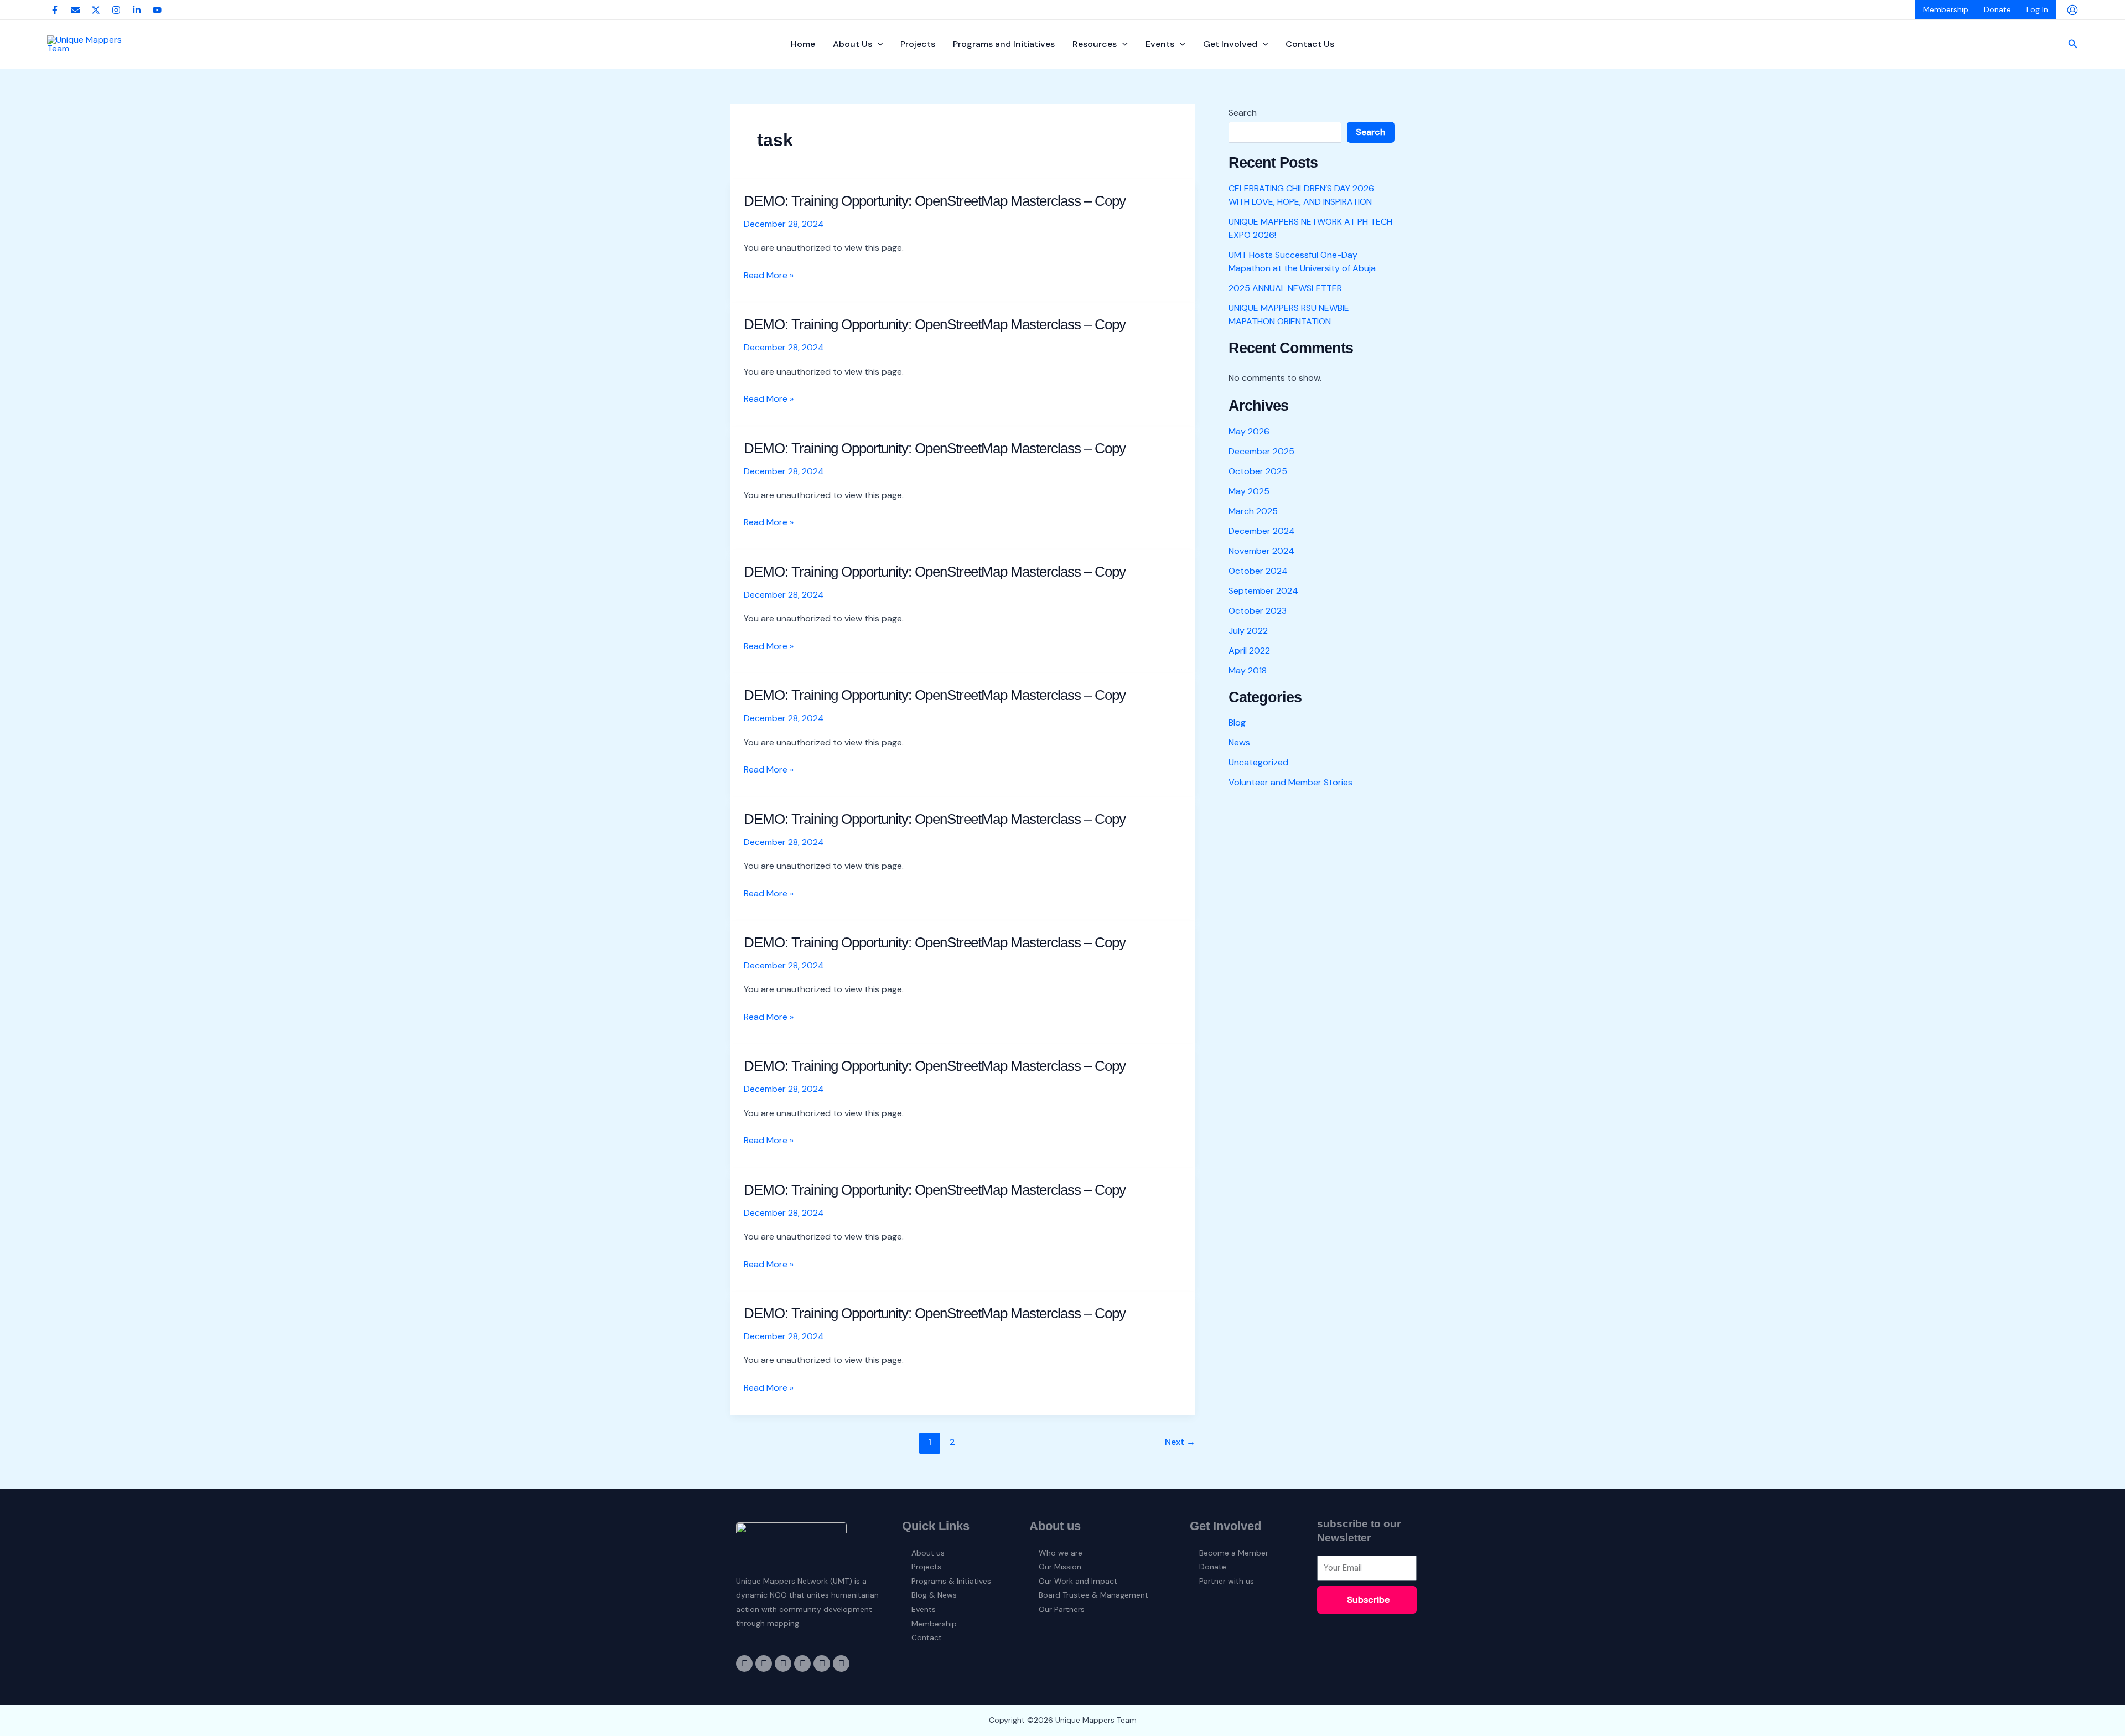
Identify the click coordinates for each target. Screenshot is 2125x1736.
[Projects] (952, 1567)
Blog (1237, 722)
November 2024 (1261, 551)
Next (1180, 1442)
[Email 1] (75, 10)
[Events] (952, 1610)
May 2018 (1248, 670)
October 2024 (1258, 571)
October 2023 (1258, 611)
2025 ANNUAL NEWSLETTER (1285, 288)
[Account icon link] (2072, 10)
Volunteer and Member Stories (1290, 782)
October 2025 (1258, 471)
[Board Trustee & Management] (1096, 1595)
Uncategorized (1258, 762)
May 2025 (1249, 491)
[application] (878, 44)
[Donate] (1240, 1567)
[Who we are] (1096, 1553)
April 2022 (1249, 651)
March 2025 (1253, 511)
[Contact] (952, 1638)
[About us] (952, 1553)
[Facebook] (55, 10)
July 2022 (1248, 631)
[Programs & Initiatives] (952, 1582)
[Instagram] (116, 10)
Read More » (769, 276)
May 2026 (1249, 431)
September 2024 (1263, 591)
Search (1243, 113)
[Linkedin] (137, 10)
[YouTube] (157, 10)
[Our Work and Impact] (1096, 1582)
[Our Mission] (1096, 1567)
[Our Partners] (1096, 1610)
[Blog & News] (952, 1595)
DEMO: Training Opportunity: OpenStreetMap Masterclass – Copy (935, 201)
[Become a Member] (1240, 1553)
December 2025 (1261, 451)
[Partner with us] (1240, 1582)
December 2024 (1262, 531)
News (1239, 742)
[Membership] (952, 1624)
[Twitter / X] (96, 10)
